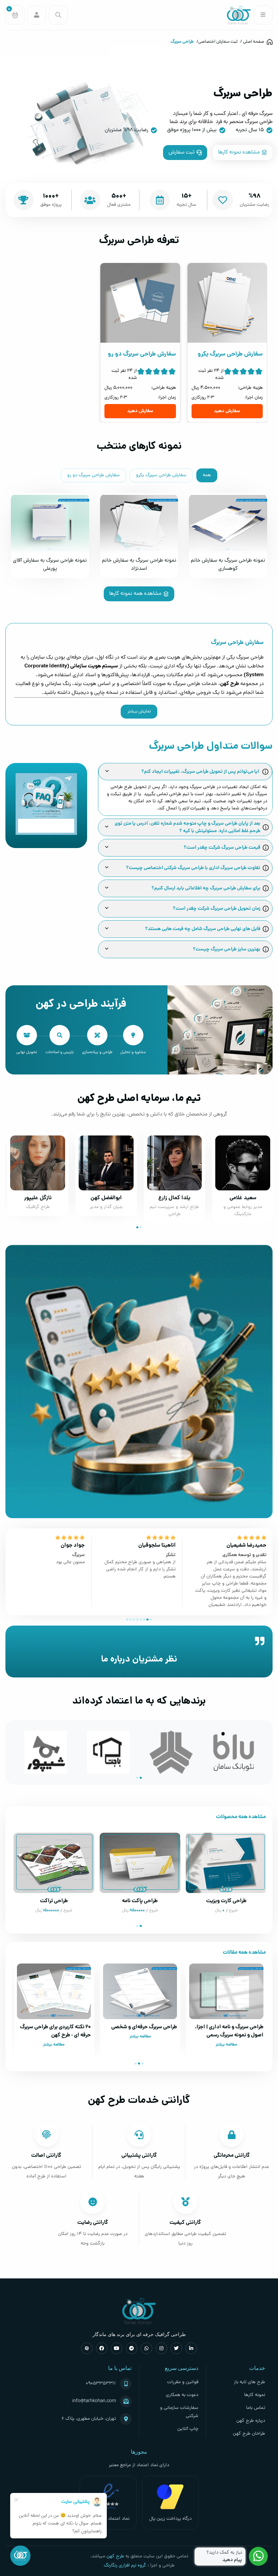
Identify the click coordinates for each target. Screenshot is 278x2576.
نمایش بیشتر (139, 712)
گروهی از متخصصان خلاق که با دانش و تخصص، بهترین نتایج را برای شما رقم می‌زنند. (139, 1114)
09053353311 (101, 2384)
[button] (141, 1227)
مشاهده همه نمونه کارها (135, 594)
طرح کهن (115, 2557)
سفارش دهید (227, 411)
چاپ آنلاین (188, 2429)
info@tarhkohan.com (94, 2401)
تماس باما (256, 2408)
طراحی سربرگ (182, 42)
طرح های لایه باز (250, 2382)
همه (207, 475)
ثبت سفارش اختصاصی (218, 42)
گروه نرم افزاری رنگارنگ (125, 2566)
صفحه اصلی (254, 42)
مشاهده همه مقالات (244, 1953)
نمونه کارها (255, 2395)
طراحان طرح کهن (249, 2434)
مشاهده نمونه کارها (239, 153)
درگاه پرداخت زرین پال (170, 2519)
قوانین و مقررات (183, 2382)
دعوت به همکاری (182, 2395)
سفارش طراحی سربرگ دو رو (93, 475)
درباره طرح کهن (251, 2421)
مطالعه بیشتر (226, 2045)
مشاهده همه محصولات (241, 1817)
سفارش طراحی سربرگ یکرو (161, 475)
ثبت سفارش (182, 153)
